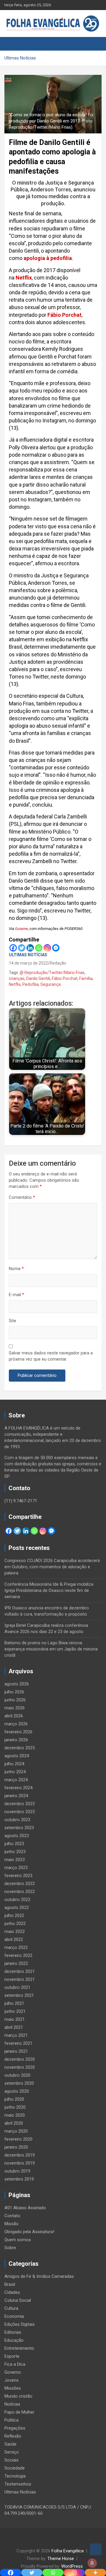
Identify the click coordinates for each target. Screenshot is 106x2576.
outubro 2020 (17, 2075)
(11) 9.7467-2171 (21, 1501)
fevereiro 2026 (18, 1732)
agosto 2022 (17, 1908)
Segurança (50, 984)
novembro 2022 (20, 1892)
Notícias (12, 2404)
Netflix (23, 278)
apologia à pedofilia (48, 258)
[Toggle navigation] (12, 44)
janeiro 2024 (16, 1796)
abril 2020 (14, 2123)
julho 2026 (14, 1692)
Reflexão (13, 2436)
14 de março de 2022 (28, 963)
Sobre (10, 2248)
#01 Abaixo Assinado (25, 2208)
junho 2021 (15, 2011)
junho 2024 (15, 1772)
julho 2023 (14, 1844)
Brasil (10, 2284)
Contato (12, 2216)
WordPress (72, 2566)
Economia (14, 2316)
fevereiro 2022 (18, 1955)
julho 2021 (14, 2003)
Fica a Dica (15, 2364)
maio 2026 (15, 1708)
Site (13, 1321)
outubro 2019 (17, 2171)
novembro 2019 (20, 2163)
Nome (16, 1269)
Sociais (11, 2460)
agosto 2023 (17, 1836)
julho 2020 (14, 2099)
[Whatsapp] (39, 948)
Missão (11, 2224)
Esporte (12, 2356)
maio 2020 (15, 2115)
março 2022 (16, 1947)
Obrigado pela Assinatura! (29, 2232)
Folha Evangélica (68, 2551)
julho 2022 (14, 1916)
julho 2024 (14, 1764)
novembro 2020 (20, 2067)
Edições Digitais (20, 2324)
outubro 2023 (17, 1820)
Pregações (15, 2428)
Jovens (11, 2380)
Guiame (21, 929)
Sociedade (15, 2468)
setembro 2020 (19, 2083)
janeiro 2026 (16, 1740)
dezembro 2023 (20, 1804)
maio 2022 (15, 1931)
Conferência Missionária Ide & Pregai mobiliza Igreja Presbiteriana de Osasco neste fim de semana (49, 1590)
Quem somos (18, 2240)
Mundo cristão (18, 2396)
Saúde (10, 2444)
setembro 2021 (19, 1995)
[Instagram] (47, 948)
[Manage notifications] (92, 2563)
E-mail (16, 1295)
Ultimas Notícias (28, 955)
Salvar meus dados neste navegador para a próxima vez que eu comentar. (51, 1356)
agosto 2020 (17, 2091)
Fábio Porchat (64, 315)
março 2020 (16, 2131)
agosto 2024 (17, 1756)
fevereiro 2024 (18, 1788)
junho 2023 (15, 1852)
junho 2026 (15, 1700)
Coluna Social (18, 2300)
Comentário (22, 1197)
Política (11, 2420)
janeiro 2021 (16, 2051)
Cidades (12, 2292)
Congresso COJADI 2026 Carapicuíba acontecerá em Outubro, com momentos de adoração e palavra (52, 1567)
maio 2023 (15, 1860)
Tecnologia (15, 2476)
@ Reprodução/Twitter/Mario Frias (52, 973)
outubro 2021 (17, 1987)
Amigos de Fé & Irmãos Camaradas (39, 2276)
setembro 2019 (19, 2179)
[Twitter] (22, 948)
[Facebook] (13, 948)
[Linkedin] (30, 948)
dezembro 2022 (20, 1884)
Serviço (12, 2452)
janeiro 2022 (16, 1963)
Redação (58, 963)
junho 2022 (15, 1923)
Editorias (13, 2332)
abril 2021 (14, 2027)
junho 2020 (15, 2107)
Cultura (11, 2308)
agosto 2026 (17, 1684)
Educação (14, 2340)
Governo (13, 2372)
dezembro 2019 (20, 2155)
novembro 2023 (20, 1812)
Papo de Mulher (19, 2412)
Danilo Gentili (38, 978)
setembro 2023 (19, 1828)
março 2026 (16, 1724)
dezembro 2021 (20, 1971)
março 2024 (16, 1780)
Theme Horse (61, 2559)
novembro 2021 (20, 1979)
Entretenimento (19, 2348)
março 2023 (16, 1868)
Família (86, 978)
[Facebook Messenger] (56, 948)
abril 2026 (14, 1716)
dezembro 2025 (20, 1748)
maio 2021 (15, 2019)
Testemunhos (18, 2484)
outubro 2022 (17, 1900)
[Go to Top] (96, 2549)
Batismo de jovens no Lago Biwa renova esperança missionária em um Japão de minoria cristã (51, 1649)
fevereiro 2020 (18, 2139)
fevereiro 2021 (18, 2043)
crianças (17, 978)
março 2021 (16, 2035)
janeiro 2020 (16, 2147)
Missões (13, 2388)
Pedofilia (30, 984)
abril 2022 (14, 1939)
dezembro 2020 (20, 2059)
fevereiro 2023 (18, 1876)
